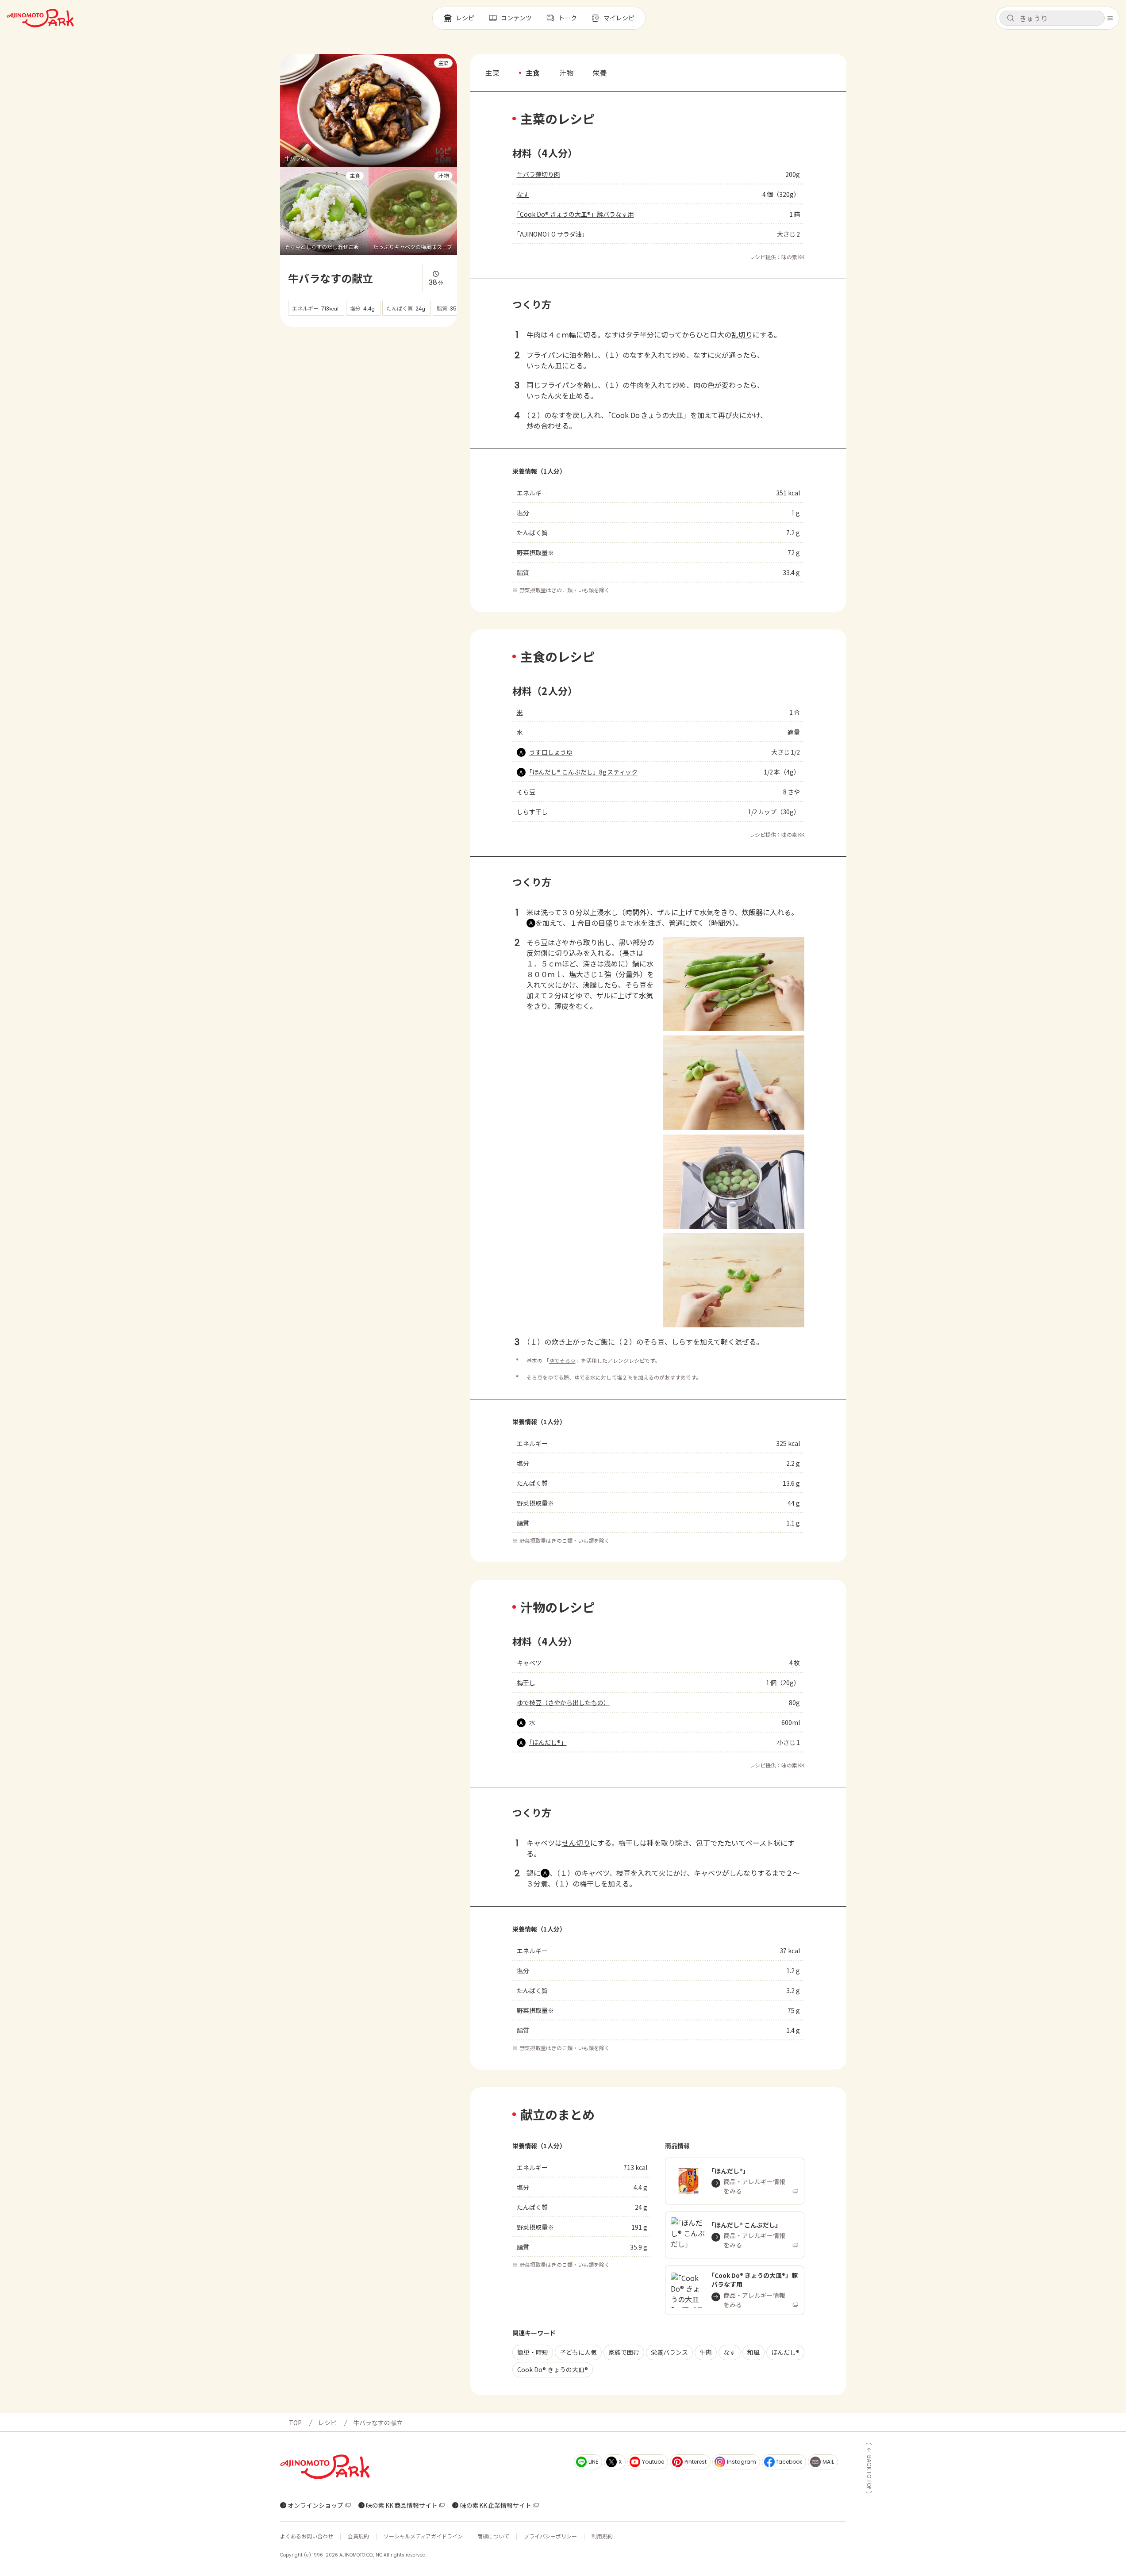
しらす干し (532, 812)
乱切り (742, 334)
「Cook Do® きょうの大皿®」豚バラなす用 (575, 214)
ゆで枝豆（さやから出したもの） (563, 1702)
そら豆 (526, 792)
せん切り (576, 1843)
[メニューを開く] (1110, 18)
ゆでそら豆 (562, 1360)
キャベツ (529, 1663)
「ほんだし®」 (548, 1742)
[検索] (1011, 19)
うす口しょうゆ (551, 752)
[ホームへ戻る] (40, 18)
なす (523, 194)
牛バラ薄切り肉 (538, 174)
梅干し (526, 1683)
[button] (1052, 18)
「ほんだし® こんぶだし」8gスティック (584, 772)
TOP (295, 2423)
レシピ (327, 2423)
